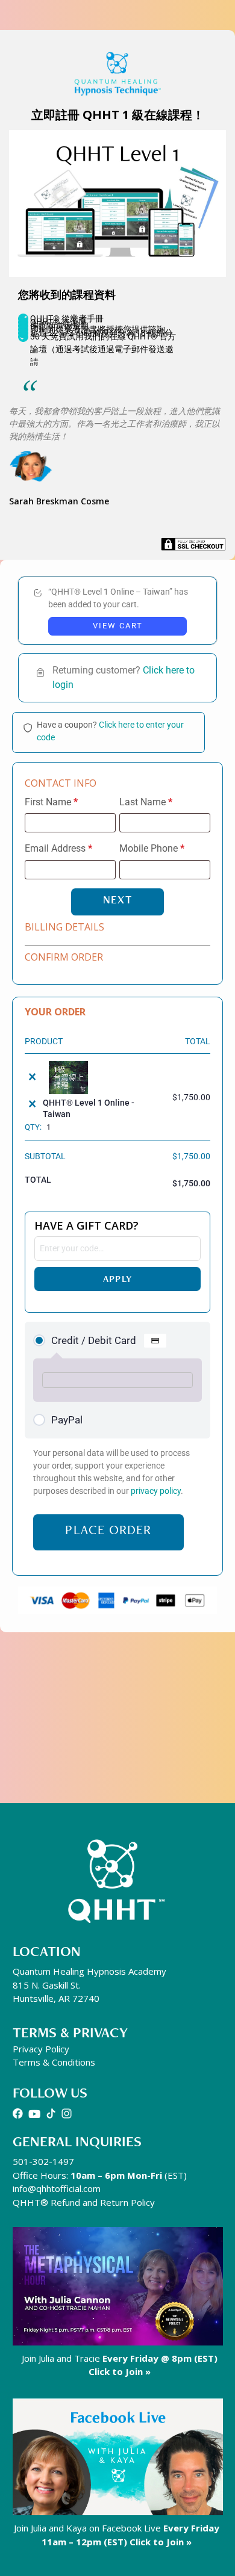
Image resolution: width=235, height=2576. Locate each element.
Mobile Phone (152, 849)
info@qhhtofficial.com (57, 2188)
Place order (108, 1530)
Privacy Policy (41, 2049)
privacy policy (156, 1491)
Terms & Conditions (54, 2062)
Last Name (146, 802)
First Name (51, 802)
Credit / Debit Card (95, 1340)
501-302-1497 (43, 2161)
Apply (117, 1279)
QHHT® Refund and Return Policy (84, 2202)
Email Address (58, 849)
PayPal (67, 1420)
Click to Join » (120, 2371)
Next (117, 899)
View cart (118, 626)
